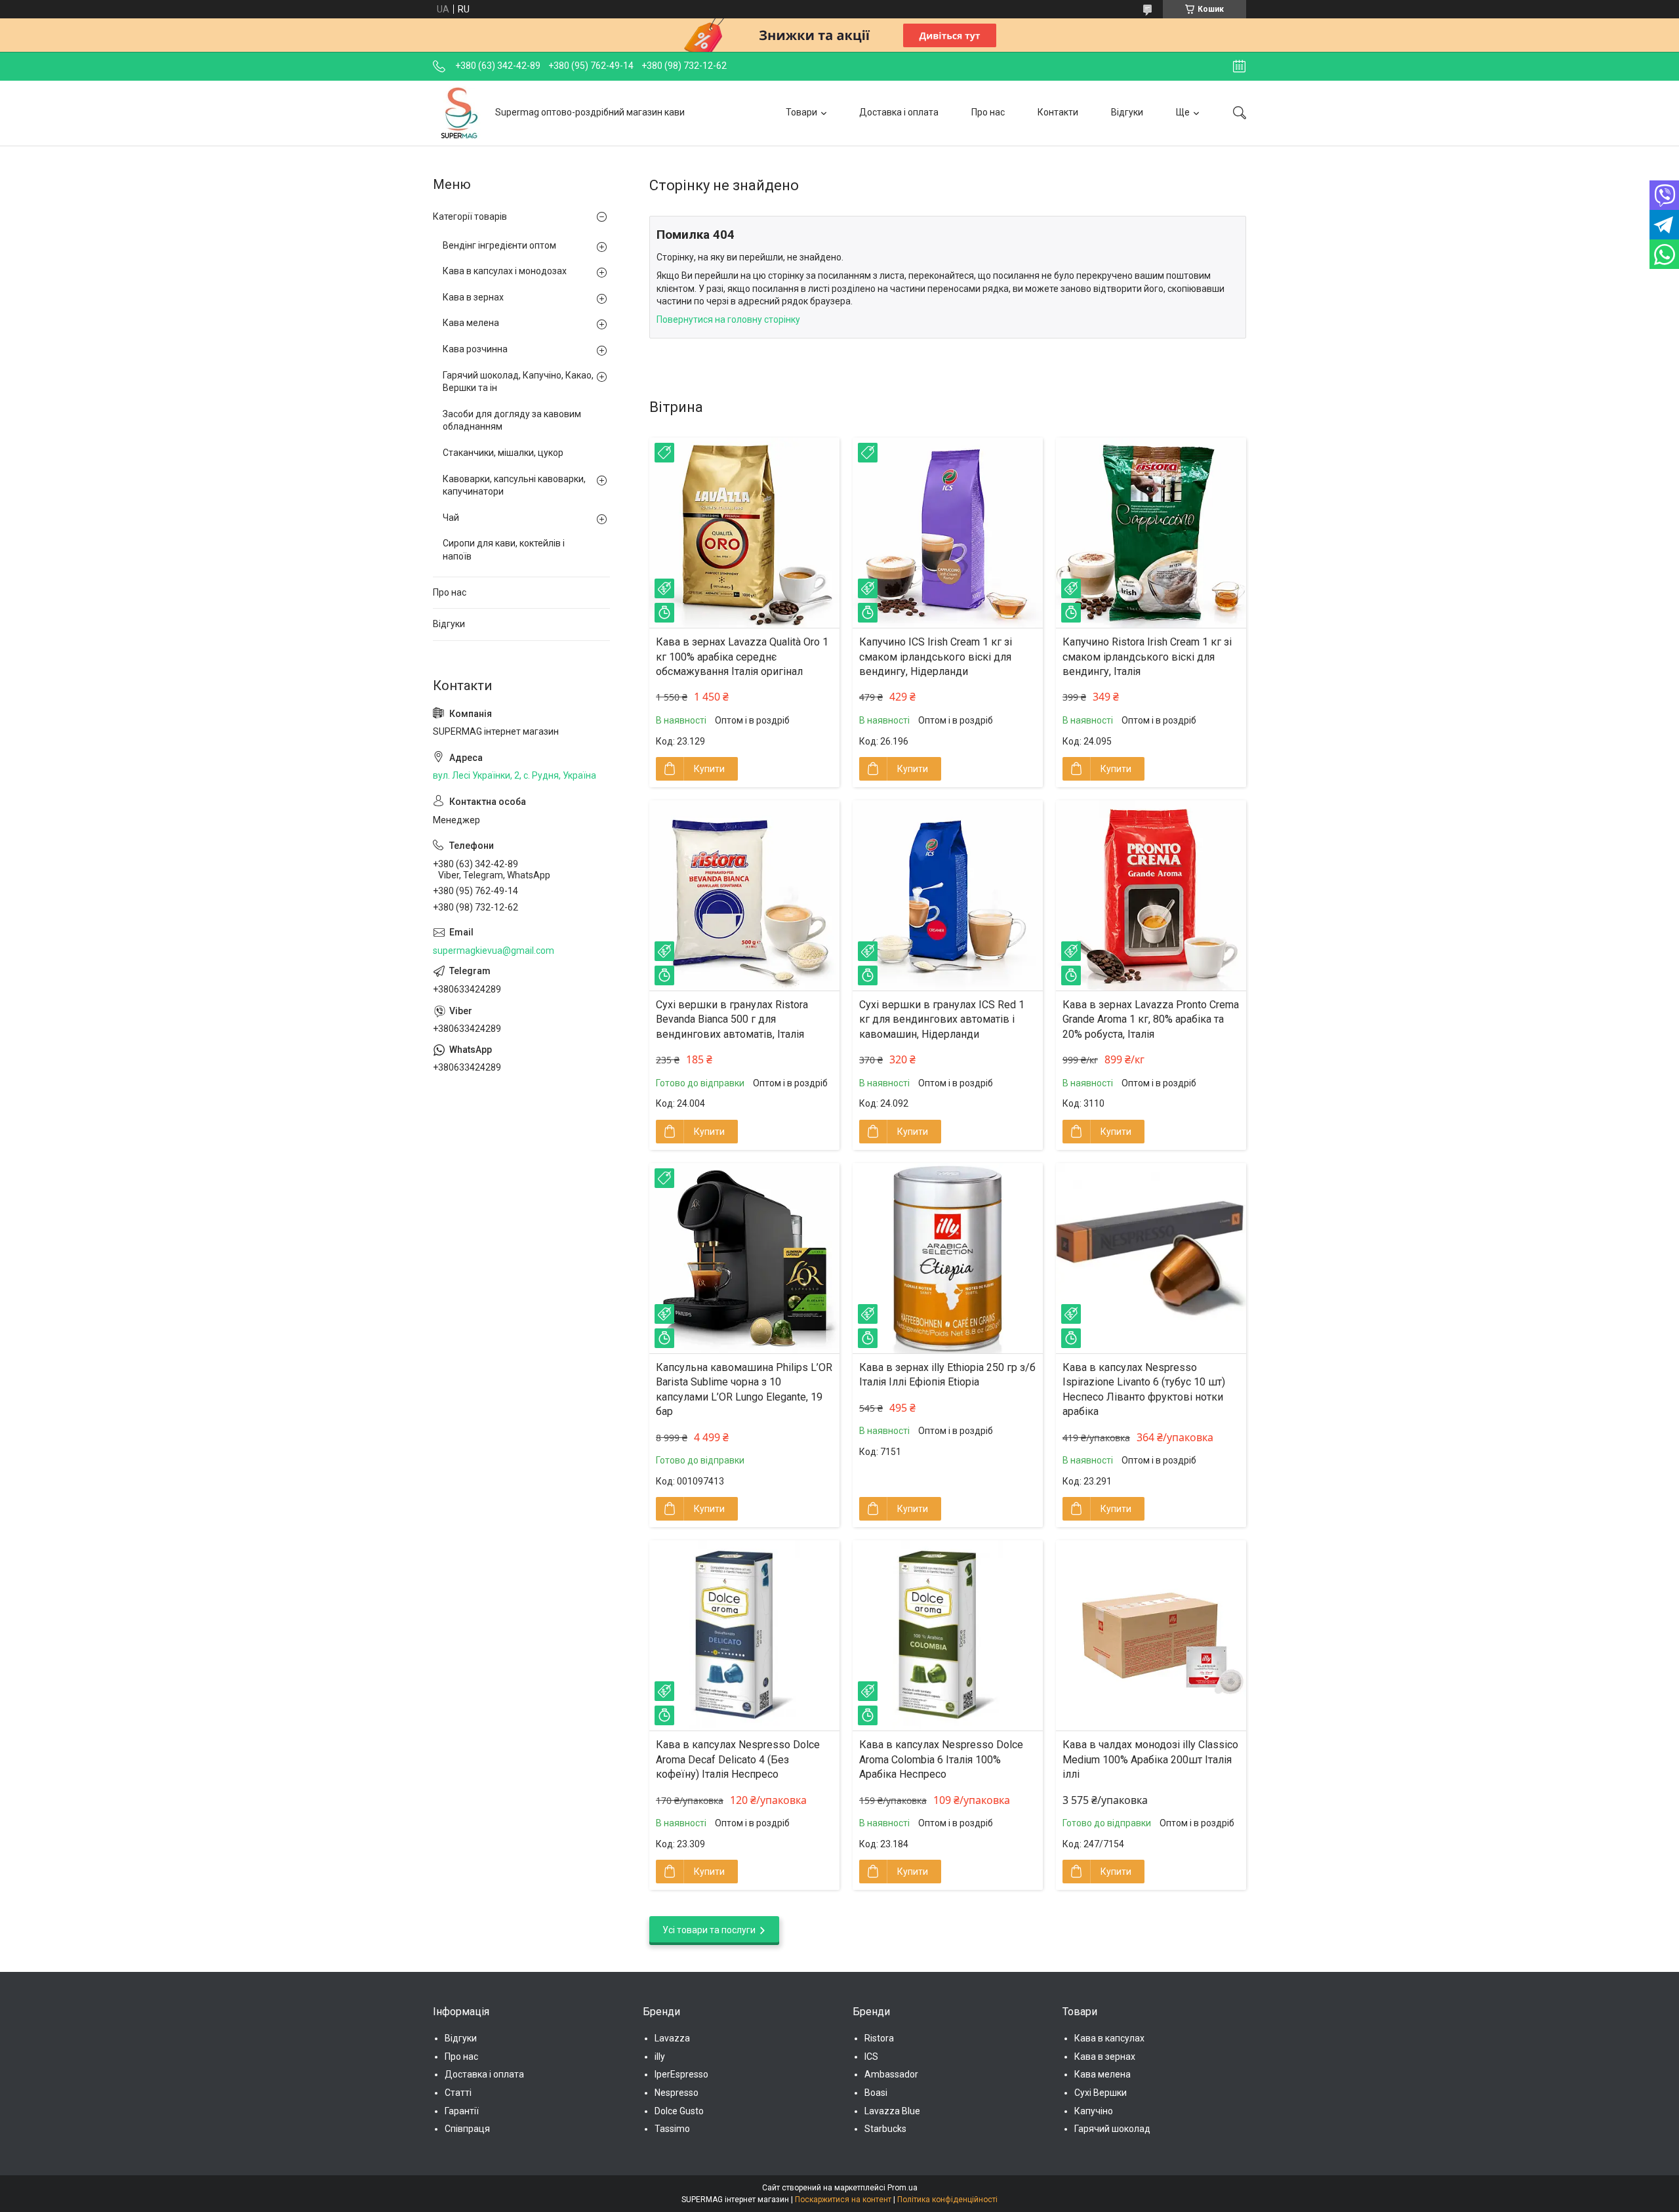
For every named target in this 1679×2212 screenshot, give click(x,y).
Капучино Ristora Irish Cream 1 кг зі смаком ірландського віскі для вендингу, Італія (1147, 657)
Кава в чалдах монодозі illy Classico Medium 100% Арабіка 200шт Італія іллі (1150, 1759)
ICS (871, 2057)
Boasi (876, 2093)
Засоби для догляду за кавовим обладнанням (512, 420)
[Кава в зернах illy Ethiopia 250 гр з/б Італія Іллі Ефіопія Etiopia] (948, 1258)
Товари (801, 112)
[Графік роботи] (1239, 66)
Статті (458, 2093)
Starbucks (885, 2129)
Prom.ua (902, 2188)
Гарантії (462, 2111)
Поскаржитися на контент (843, 2200)
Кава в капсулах (1109, 2038)
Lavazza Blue (892, 2111)
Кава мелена (471, 323)
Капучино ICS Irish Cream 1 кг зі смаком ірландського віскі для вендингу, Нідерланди (936, 657)
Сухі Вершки (1101, 2093)
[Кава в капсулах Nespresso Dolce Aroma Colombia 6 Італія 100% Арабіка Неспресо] (948, 1635)
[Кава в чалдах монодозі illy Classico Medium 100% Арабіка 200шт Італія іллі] (1151, 1635)
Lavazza (672, 2038)
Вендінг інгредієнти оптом (499, 245)
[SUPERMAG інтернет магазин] (459, 113)
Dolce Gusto (679, 2111)
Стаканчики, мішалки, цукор (503, 453)
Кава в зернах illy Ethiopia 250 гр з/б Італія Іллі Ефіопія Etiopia (947, 1375)
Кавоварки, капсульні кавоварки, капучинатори (514, 485)
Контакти (1058, 112)
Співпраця (467, 2129)
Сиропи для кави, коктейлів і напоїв (504, 550)
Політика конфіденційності (947, 2200)
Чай (451, 518)
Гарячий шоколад (1112, 2129)
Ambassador (891, 2074)
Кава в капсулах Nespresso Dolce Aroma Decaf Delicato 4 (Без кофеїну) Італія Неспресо (738, 1759)
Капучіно (1094, 2111)
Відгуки (1127, 112)
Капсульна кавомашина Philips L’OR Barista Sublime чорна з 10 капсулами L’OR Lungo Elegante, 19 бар (744, 1389)
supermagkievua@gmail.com (494, 951)
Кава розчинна (475, 349)
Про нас (988, 112)
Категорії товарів (470, 216)
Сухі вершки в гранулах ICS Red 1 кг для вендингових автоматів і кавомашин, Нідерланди (942, 1019)
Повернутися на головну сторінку (728, 319)
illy (660, 2057)
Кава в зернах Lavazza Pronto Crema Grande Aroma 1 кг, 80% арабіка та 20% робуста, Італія (1151, 1019)
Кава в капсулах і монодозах (505, 271)
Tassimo (672, 2129)
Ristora (879, 2038)
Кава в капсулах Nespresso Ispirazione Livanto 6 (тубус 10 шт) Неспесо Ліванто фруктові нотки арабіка (1144, 1389)
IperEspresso (681, 2074)
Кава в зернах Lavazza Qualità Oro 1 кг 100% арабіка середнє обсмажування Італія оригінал (742, 657)
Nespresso (677, 2093)
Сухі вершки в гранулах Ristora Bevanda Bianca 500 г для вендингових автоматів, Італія (732, 1019)
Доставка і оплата (899, 112)
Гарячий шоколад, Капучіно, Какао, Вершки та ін (518, 382)
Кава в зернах (473, 297)
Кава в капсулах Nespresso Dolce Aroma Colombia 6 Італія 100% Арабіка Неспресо (941, 1759)
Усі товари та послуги (709, 1930)
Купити (709, 769)
